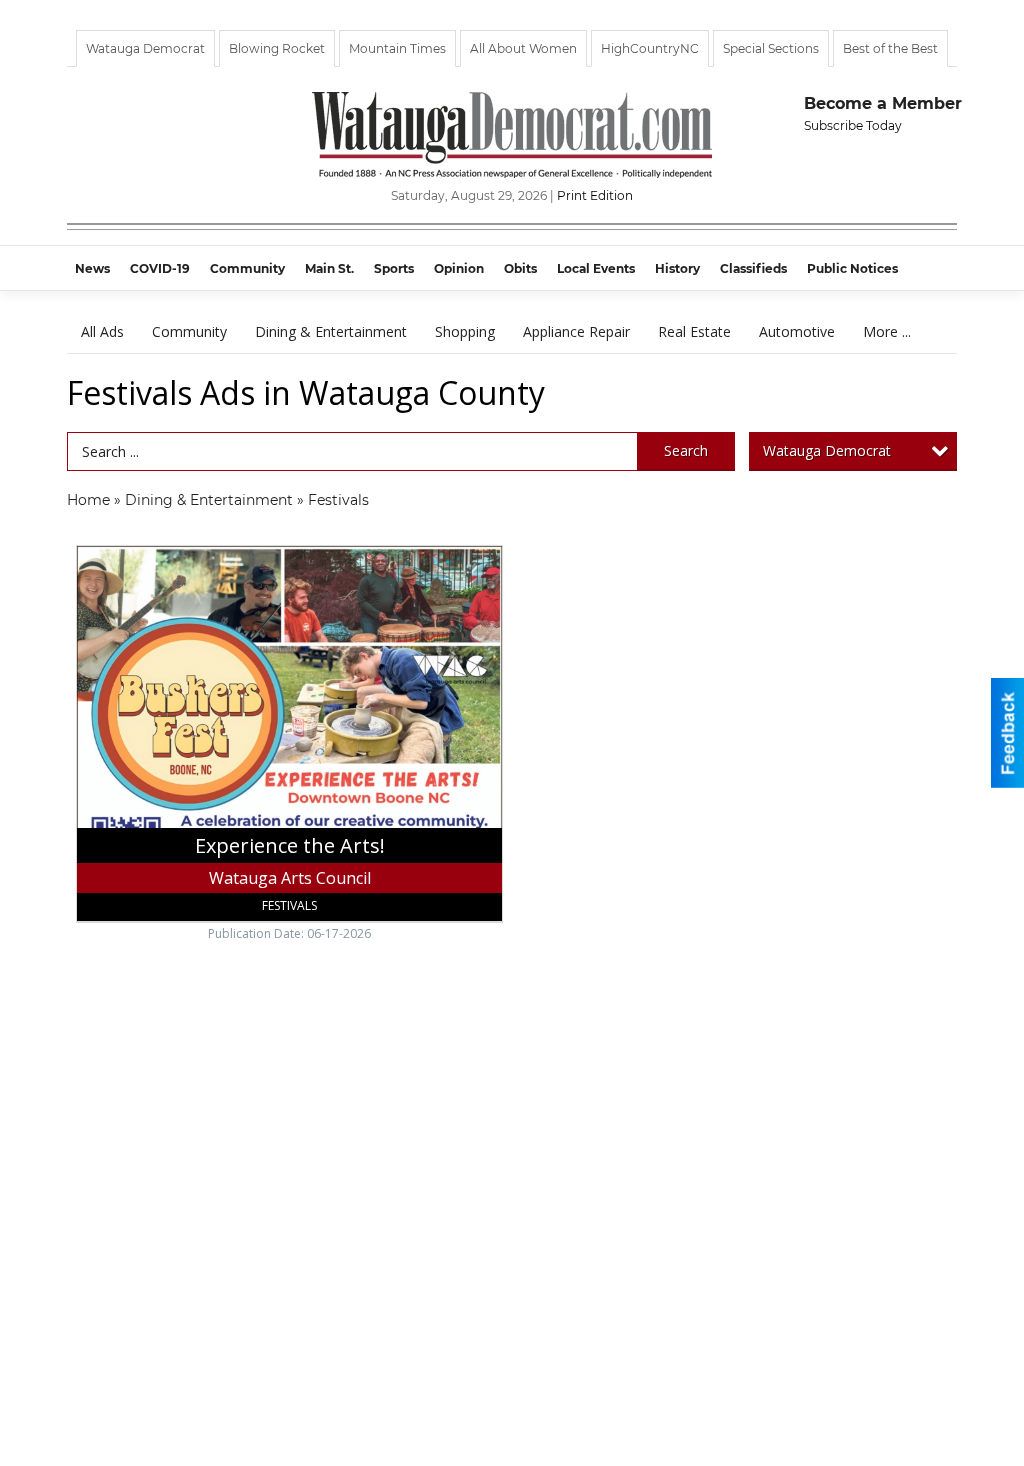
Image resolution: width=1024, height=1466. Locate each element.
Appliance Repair (576, 331)
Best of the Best (890, 48)
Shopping (465, 331)
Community (189, 331)
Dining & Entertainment (331, 331)
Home (88, 500)
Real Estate (694, 331)
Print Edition (595, 195)
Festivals (338, 500)
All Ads (102, 331)
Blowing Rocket (277, 48)
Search (686, 450)
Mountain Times (397, 48)
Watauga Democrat (145, 48)
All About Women (523, 48)
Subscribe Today (853, 125)
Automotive (797, 331)
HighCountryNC (650, 48)
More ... (887, 331)
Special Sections (771, 48)
